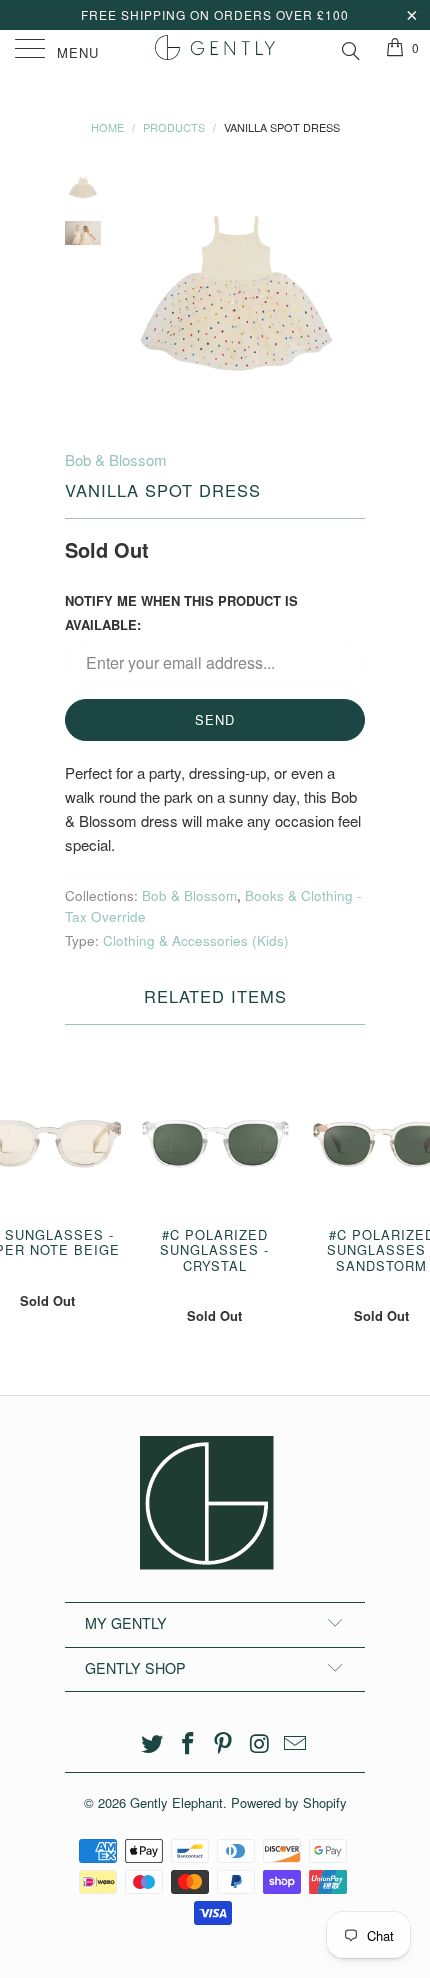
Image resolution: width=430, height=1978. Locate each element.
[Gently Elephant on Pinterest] (224, 1743)
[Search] (349, 48)
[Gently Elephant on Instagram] (260, 1743)
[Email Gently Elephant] (296, 1743)
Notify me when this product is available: (181, 612)
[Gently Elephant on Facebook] (188, 1743)
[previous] (135, 293)
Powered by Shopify (289, 1802)
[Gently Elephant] (215, 50)
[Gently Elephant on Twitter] (153, 1743)
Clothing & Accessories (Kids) (196, 940)
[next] (346, 293)
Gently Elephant (176, 1802)
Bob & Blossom (116, 459)
